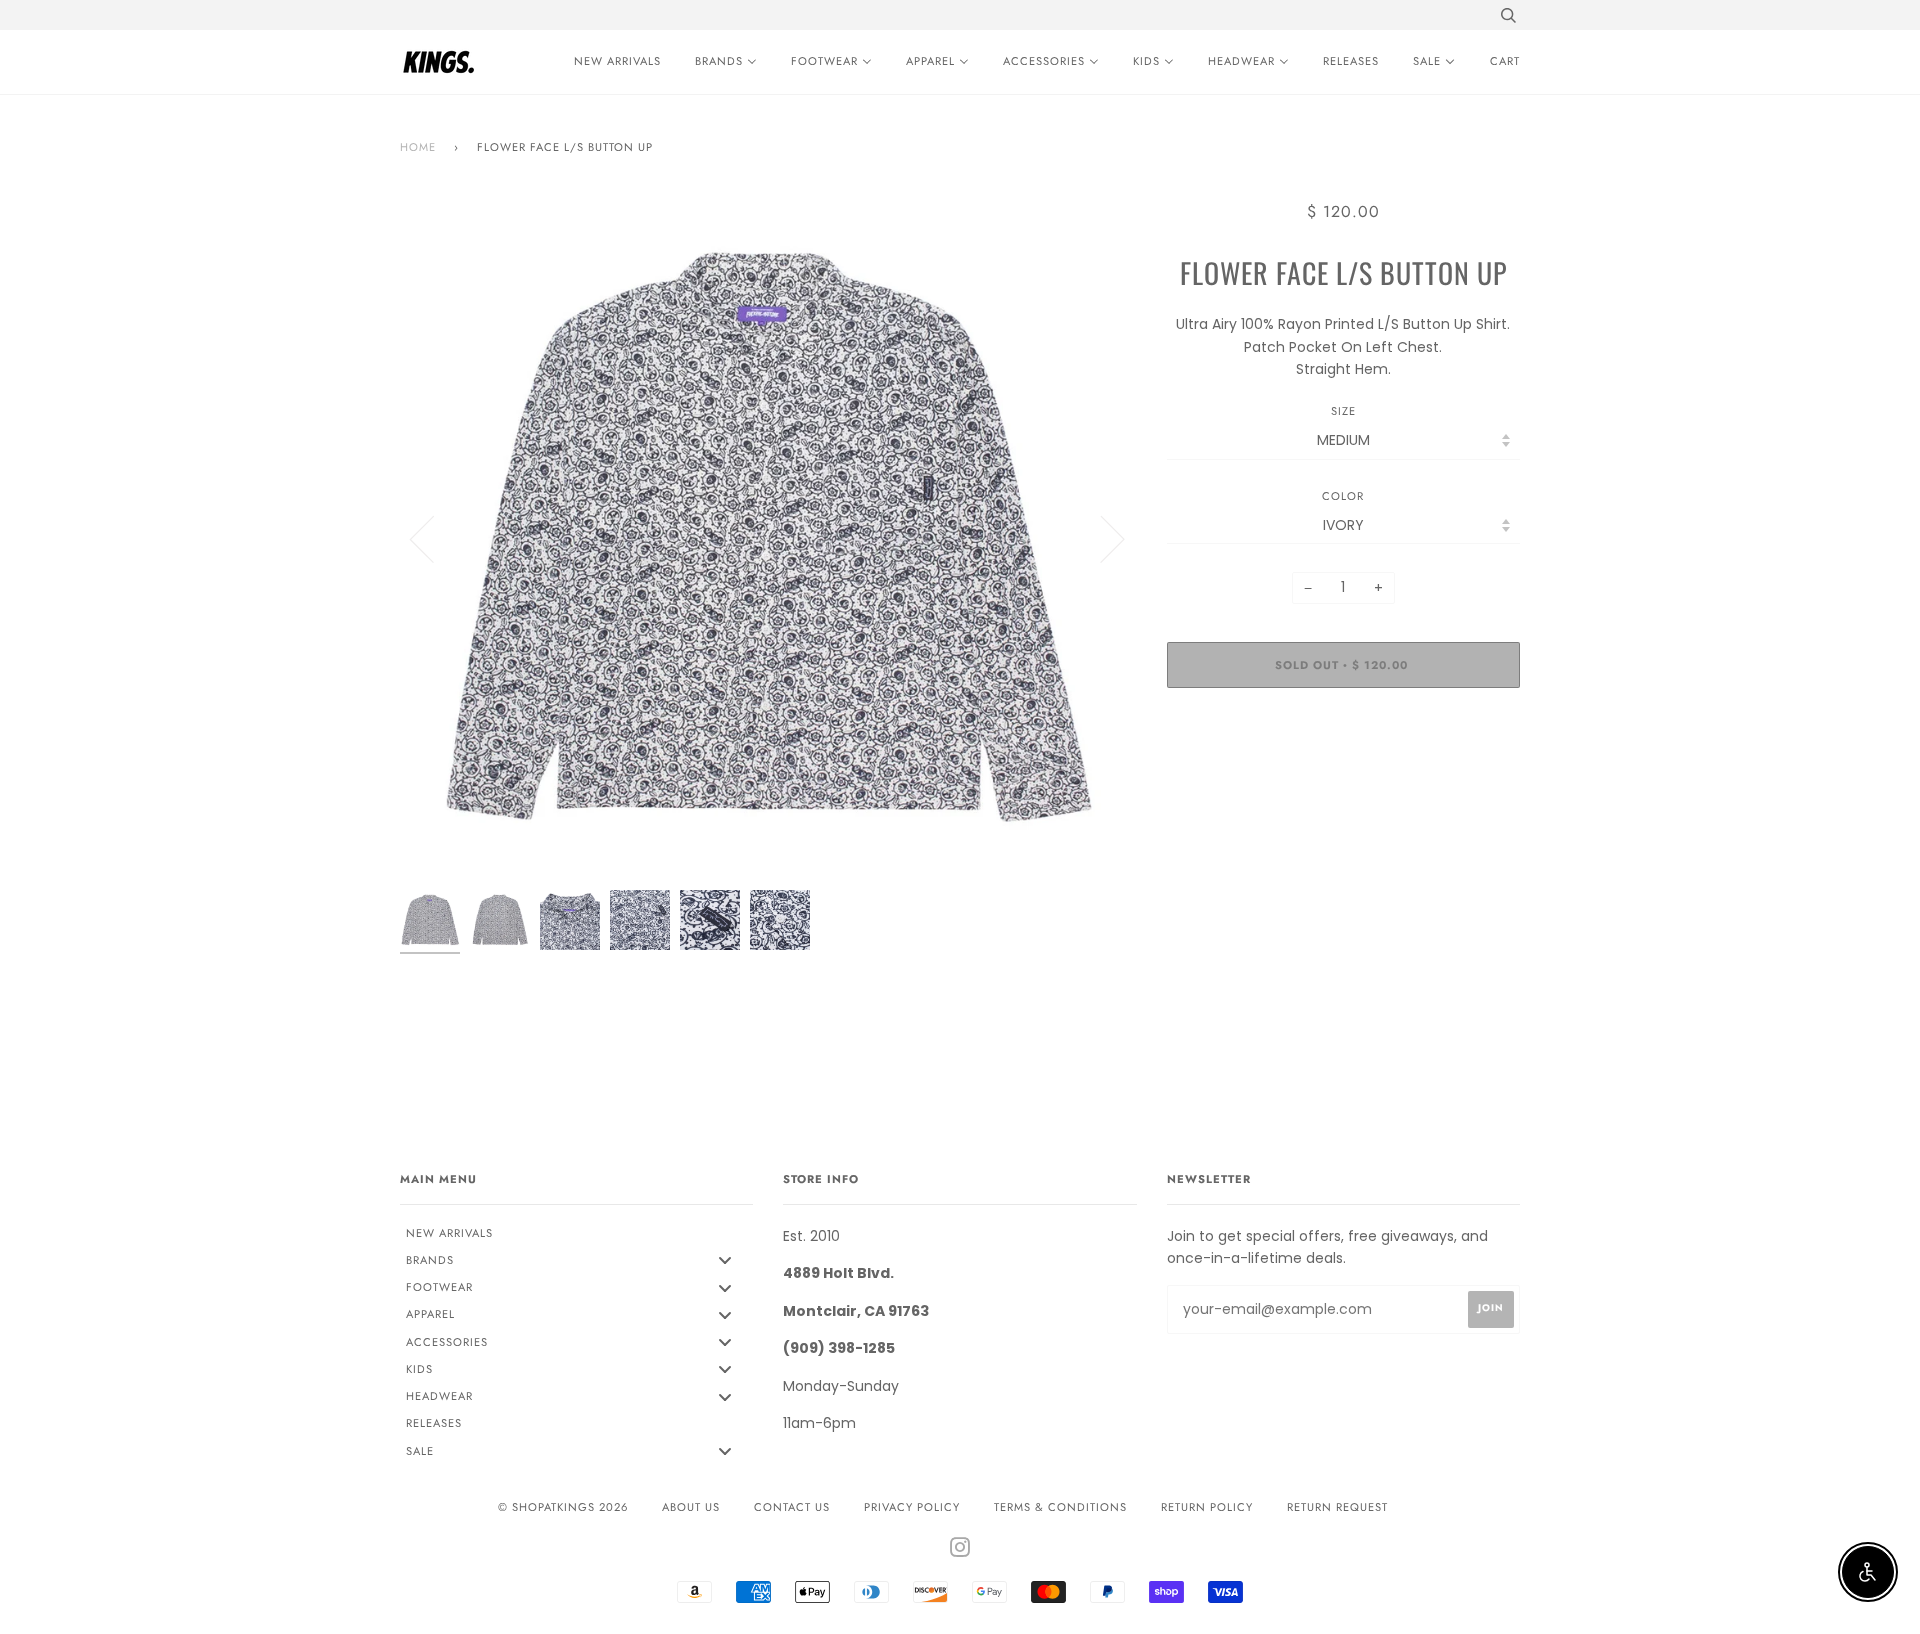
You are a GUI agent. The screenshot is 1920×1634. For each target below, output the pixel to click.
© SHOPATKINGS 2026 (563, 1507)
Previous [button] (434, 538)
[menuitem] (612, 62)
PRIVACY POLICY (912, 1507)
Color (1343, 496)
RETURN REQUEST (1337, 1507)
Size (1343, 411)
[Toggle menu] (725, 1260)
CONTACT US (792, 1507)
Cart (1505, 61)
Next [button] (1100, 538)
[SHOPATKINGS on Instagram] (960, 1551)
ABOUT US (691, 1507)
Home (418, 147)
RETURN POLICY (1207, 1507)
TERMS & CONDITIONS (1060, 1507)
